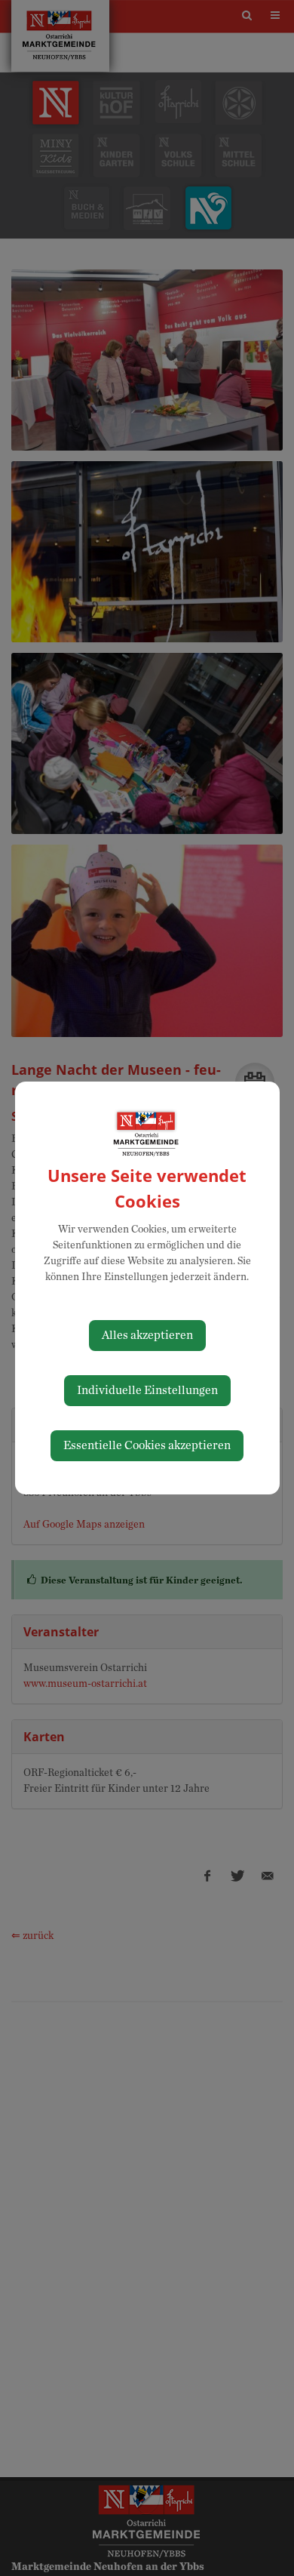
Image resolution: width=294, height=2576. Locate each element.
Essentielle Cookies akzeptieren (147, 1445)
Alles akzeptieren (147, 1335)
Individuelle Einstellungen (147, 1390)
